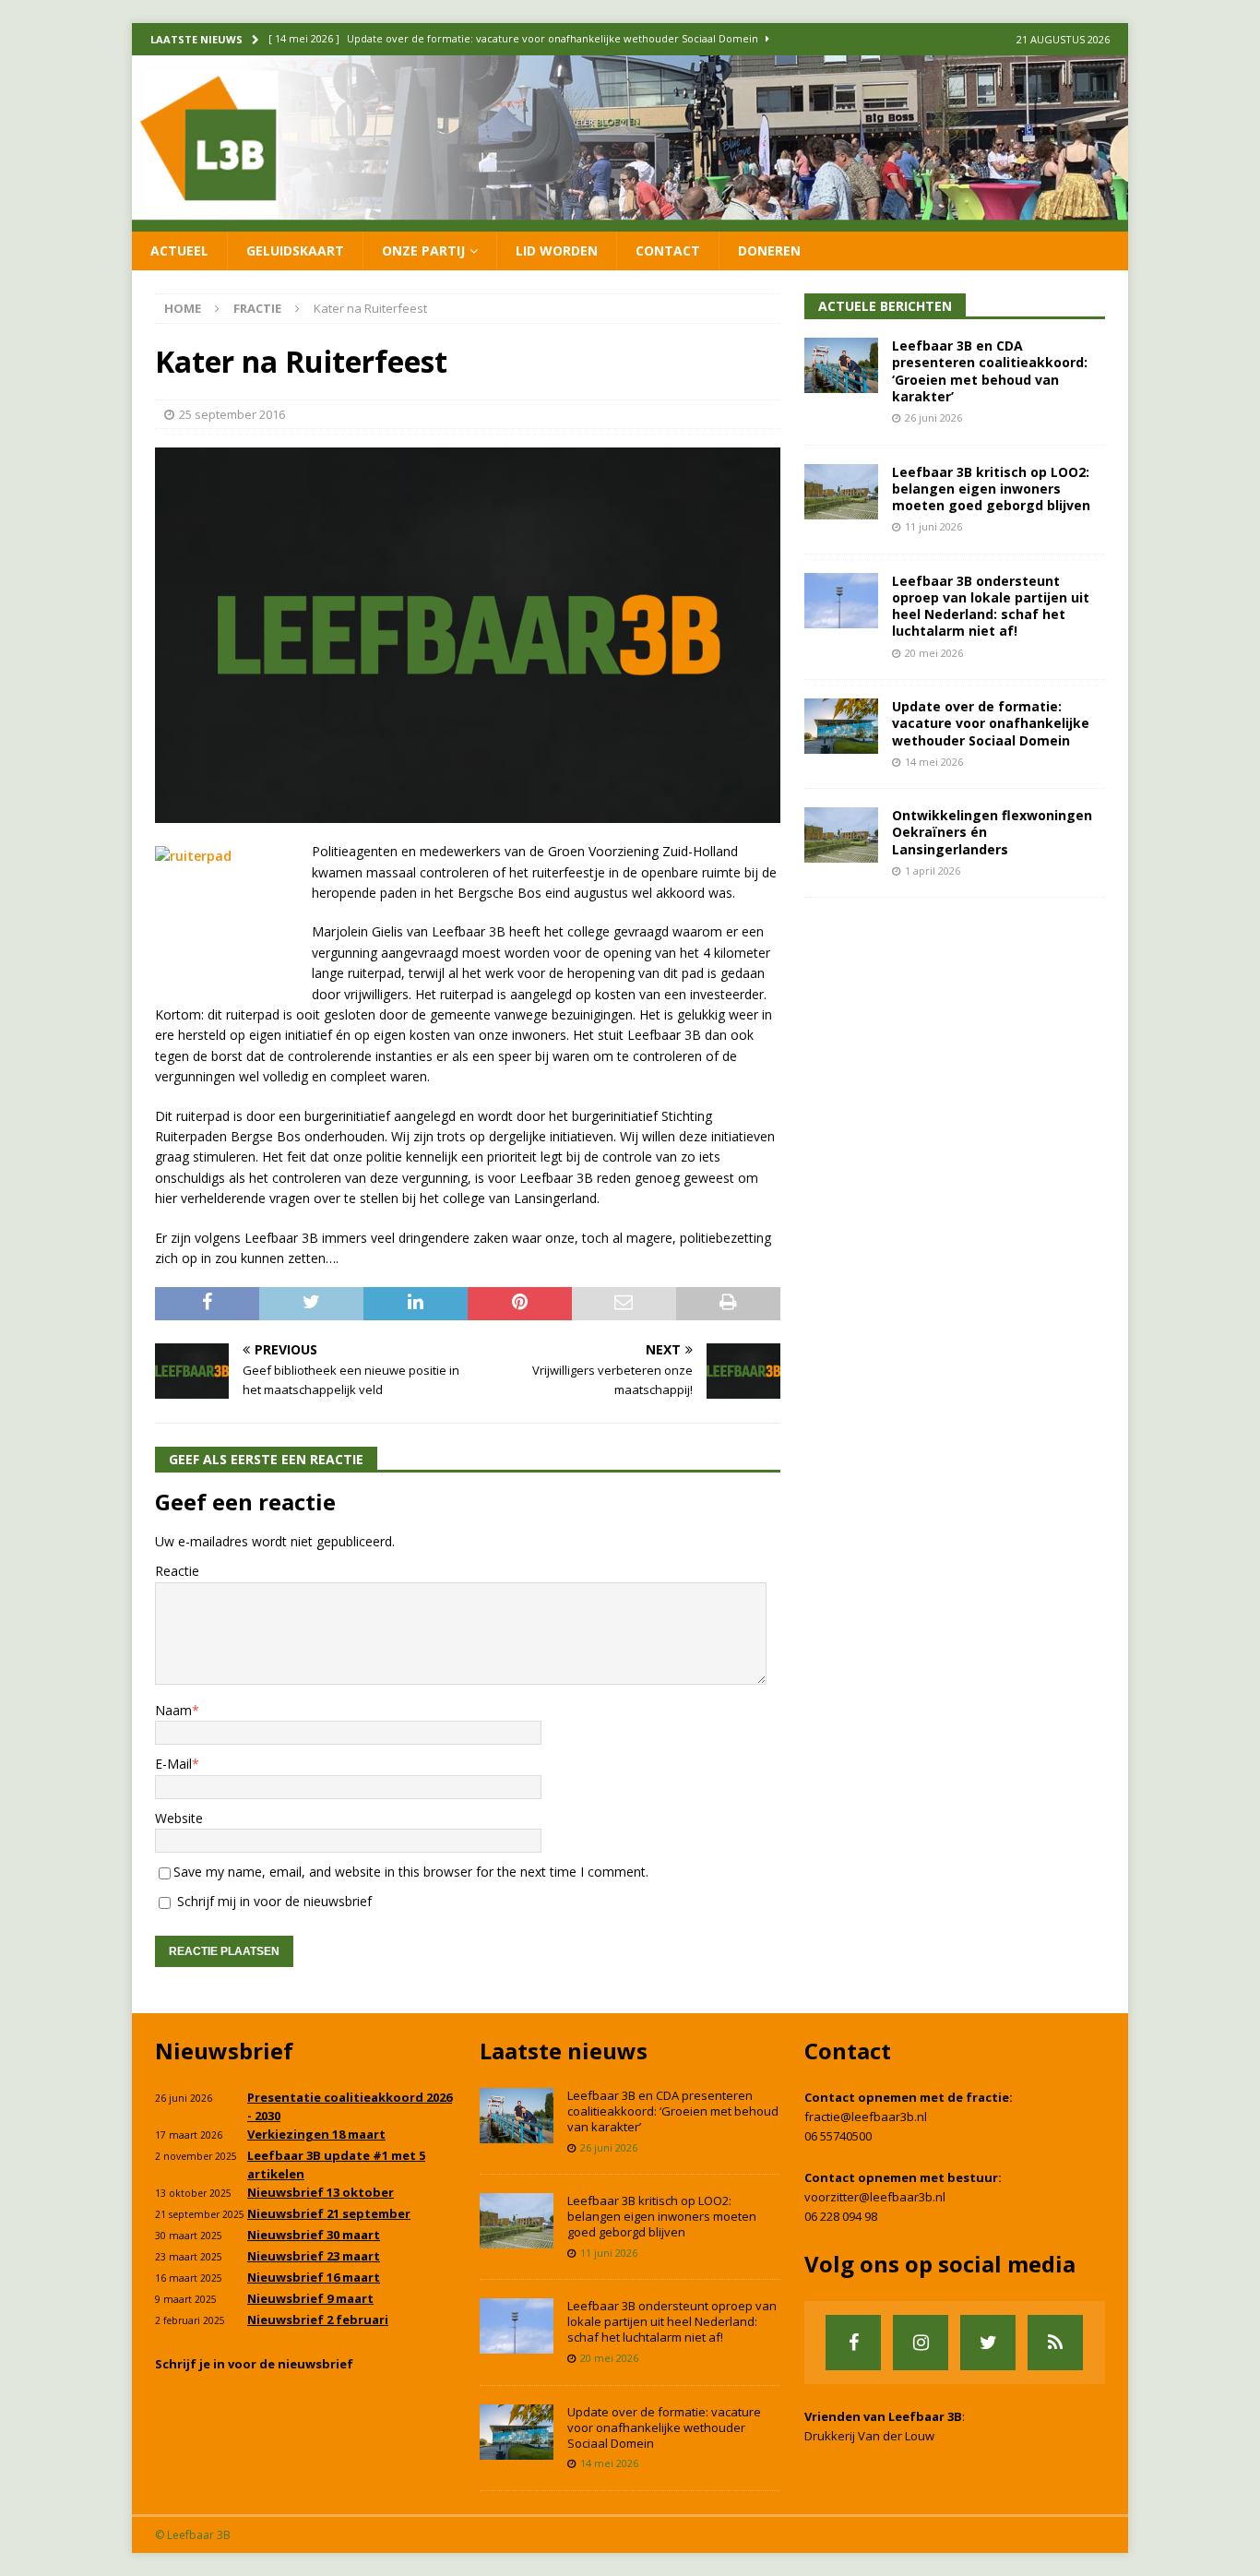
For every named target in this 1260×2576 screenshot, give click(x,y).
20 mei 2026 (934, 653)
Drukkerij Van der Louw (869, 2436)
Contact (668, 250)
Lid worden (557, 250)
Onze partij (423, 250)
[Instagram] (921, 2343)
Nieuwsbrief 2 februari (318, 2320)
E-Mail (173, 1764)
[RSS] (1055, 2343)
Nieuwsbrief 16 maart (314, 2277)
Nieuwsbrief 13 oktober (321, 2192)
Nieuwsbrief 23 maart (314, 2256)
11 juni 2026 (933, 526)
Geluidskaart (295, 250)
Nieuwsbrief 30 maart (314, 2235)
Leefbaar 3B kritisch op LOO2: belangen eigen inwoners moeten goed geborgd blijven (991, 489)
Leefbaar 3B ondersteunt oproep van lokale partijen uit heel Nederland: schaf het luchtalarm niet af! (991, 606)
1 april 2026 (933, 871)
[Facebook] (853, 2343)
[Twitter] (988, 2343)
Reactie (177, 1571)
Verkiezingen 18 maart (316, 2134)
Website (179, 1818)
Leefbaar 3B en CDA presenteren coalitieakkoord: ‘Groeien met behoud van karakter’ (990, 371)
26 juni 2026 (933, 417)
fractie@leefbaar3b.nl (866, 2117)
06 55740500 (838, 2136)
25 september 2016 (232, 414)
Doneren (769, 250)
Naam (173, 1710)
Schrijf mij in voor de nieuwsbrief (273, 1901)
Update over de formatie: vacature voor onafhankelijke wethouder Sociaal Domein (991, 723)
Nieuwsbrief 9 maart (310, 2298)
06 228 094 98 (841, 2216)
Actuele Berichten (885, 306)
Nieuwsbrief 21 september (329, 2213)
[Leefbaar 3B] (630, 220)
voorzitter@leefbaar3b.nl (875, 2197)
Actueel (179, 250)
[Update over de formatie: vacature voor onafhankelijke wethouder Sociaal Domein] (841, 726)
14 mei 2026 (934, 762)
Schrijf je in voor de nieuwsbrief (254, 2364)
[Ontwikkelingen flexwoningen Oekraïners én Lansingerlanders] (841, 835)
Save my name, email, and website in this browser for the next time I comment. (411, 1872)
